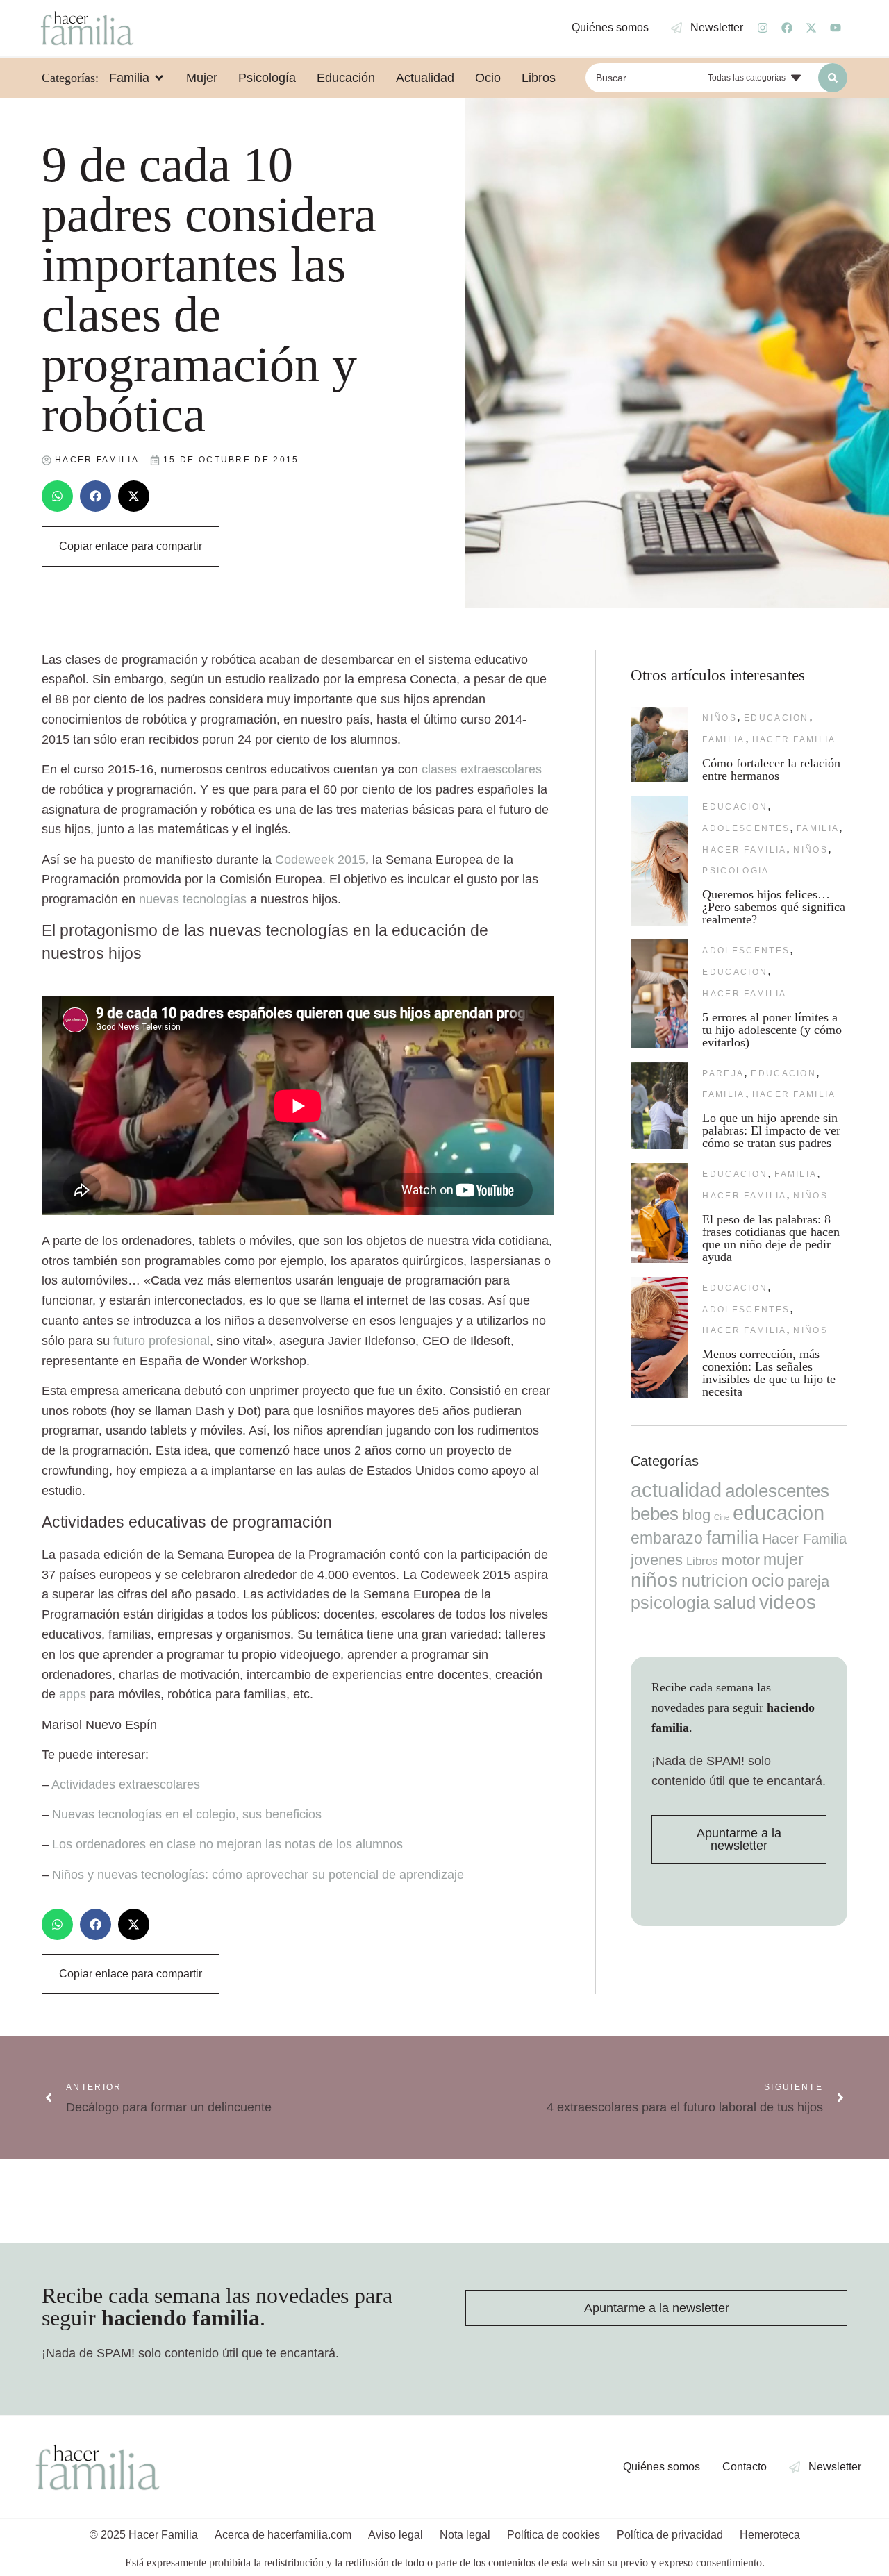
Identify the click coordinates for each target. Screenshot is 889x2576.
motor (741, 1560)
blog (696, 1515)
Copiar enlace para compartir (131, 546)
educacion (776, 718)
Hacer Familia (794, 739)
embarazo (667, 1538)
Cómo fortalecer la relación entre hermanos (771, 769)
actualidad (676, 1490)
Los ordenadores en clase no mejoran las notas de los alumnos (227, 1844)
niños (720, 718)
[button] (57, 496)
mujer (783, 1559)
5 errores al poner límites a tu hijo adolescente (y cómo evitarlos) (772, 1030)
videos (788, 1602)
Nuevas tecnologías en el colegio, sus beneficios (187, 1814)
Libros (702, 1561)
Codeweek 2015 (320, 860)
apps (73, 1694)
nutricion (715, 1580)
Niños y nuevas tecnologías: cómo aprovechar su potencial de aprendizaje (258, 1875)
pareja (723, 1073)
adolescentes (746, 828)
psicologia (736, 871)
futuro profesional (161, 1341)
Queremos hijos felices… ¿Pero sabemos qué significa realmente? (774, 907)
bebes (655, 1514)
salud (734, 1603)
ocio (768, 1580)
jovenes (657, 1560)
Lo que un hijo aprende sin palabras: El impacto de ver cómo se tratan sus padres (771, 1130)
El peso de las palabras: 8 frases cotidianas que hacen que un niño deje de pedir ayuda (771, 1238)
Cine (722, 1517)
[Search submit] (833, 78)
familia (723, 739)
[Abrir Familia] (159, 78)
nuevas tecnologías (193, 899)
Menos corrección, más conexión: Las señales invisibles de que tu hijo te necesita (769, 1373)
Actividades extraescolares (126, 1784)
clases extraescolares (482, 769)
